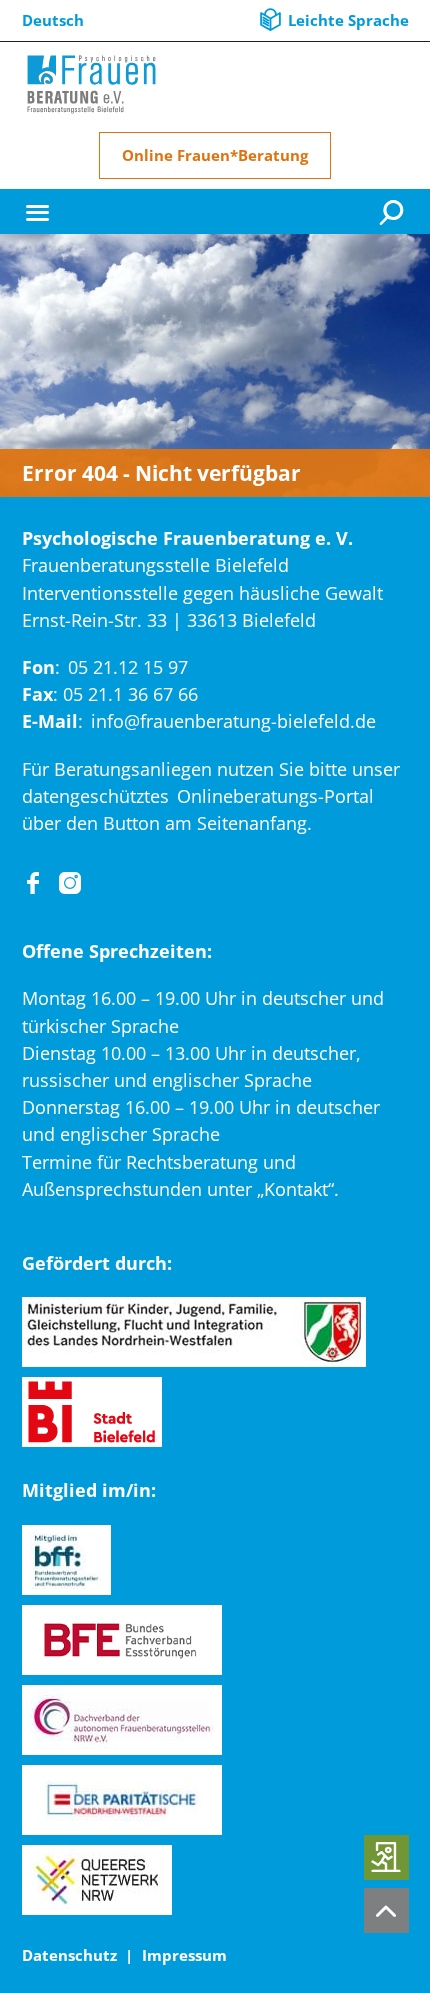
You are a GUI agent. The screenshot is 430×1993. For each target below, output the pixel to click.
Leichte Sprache (348, 20)
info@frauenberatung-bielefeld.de (233, 721)
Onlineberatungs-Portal (275, 796)
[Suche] (394, 211)
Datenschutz (69, 1955)
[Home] (92, 84)
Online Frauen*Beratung (215, 155)
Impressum (184, 1955)
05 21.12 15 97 (128, 667)
